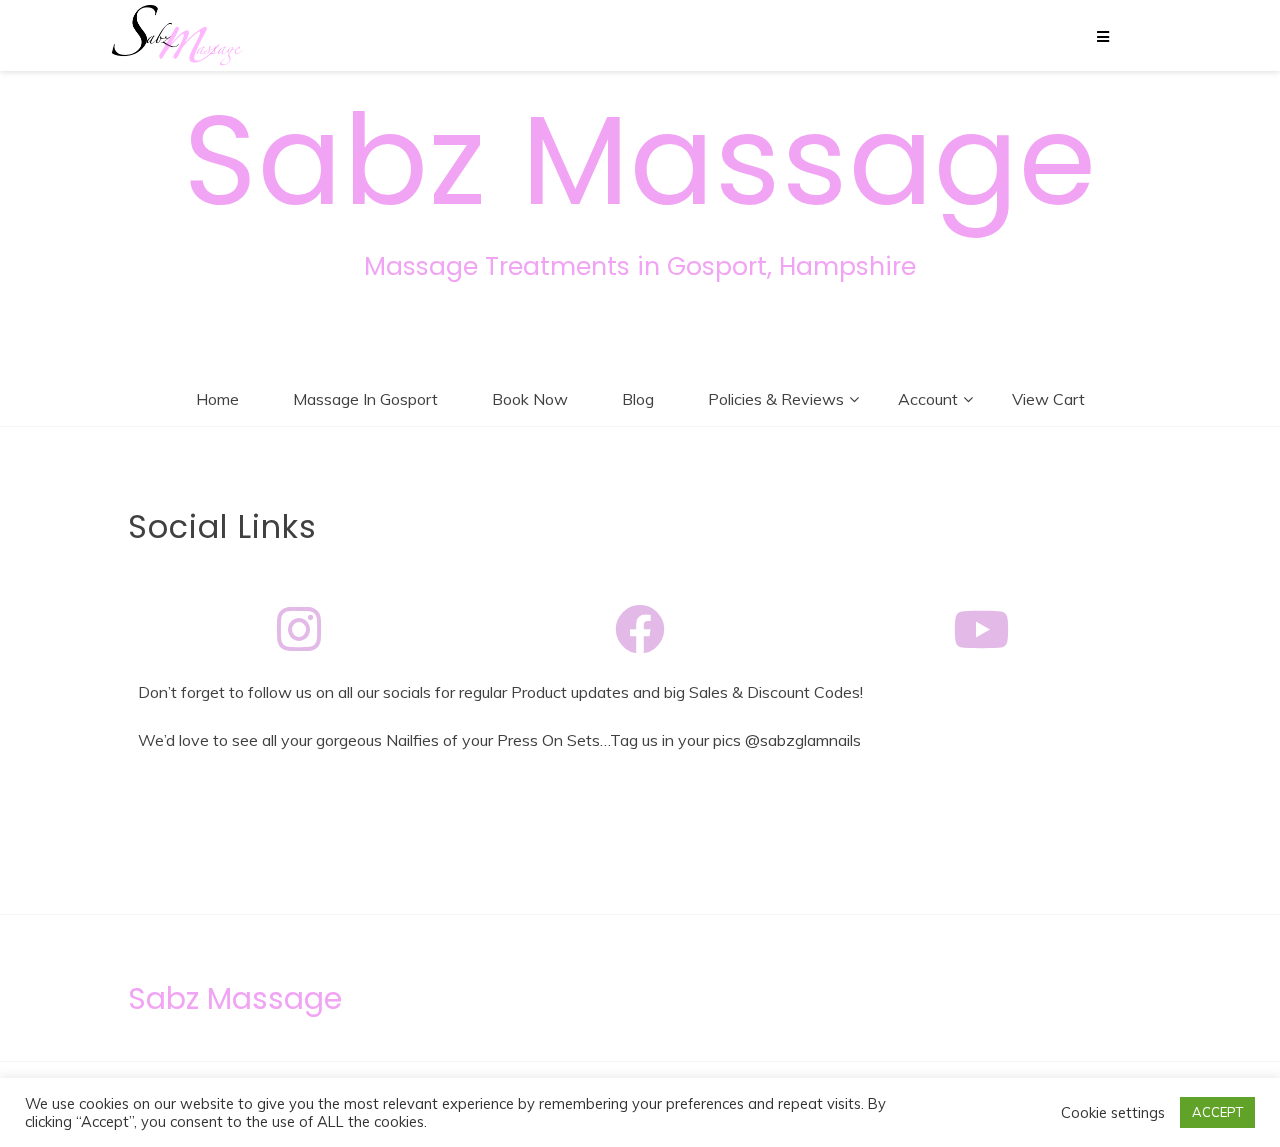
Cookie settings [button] (1113, 1113)
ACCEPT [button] (1217, 1112)
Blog (638, 399)
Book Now (530, 399)
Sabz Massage (640, 161)
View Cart (1048, 399)
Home (217, 399)
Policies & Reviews (776, 399)
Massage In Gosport (365, 399)
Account (928, 399)
